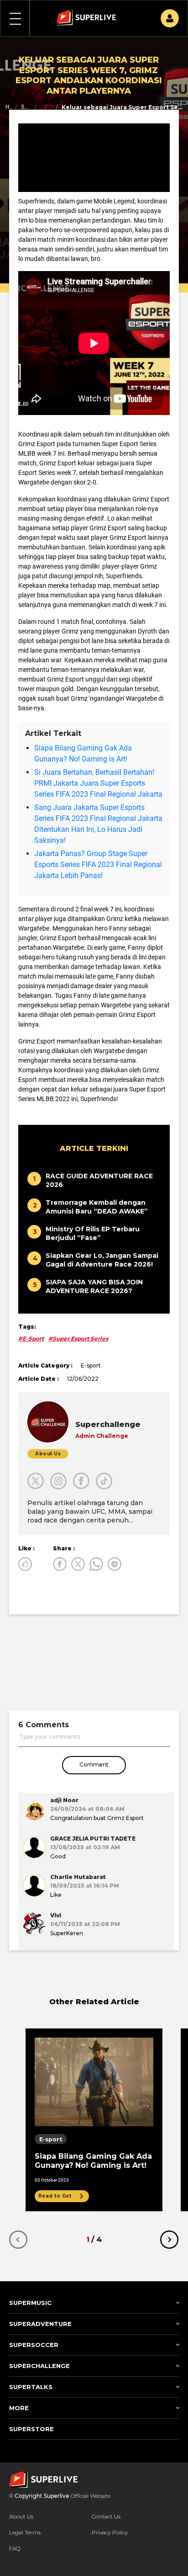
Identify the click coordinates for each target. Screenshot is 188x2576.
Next (169, 2240)
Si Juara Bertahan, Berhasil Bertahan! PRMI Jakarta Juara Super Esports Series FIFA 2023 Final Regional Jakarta (98, 783)
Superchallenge (26, 107)
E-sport (51, 107)
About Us (21, 2516)
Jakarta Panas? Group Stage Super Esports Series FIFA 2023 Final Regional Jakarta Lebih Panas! (98, 865)
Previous (18, 2240)
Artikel (41, 107)
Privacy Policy (110, 2532)
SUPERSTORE (31, 2429)
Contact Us (106, 2516)
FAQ (15, 2548)
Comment (94, 1764)
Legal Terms (25, 2532)
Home (8, 107)
